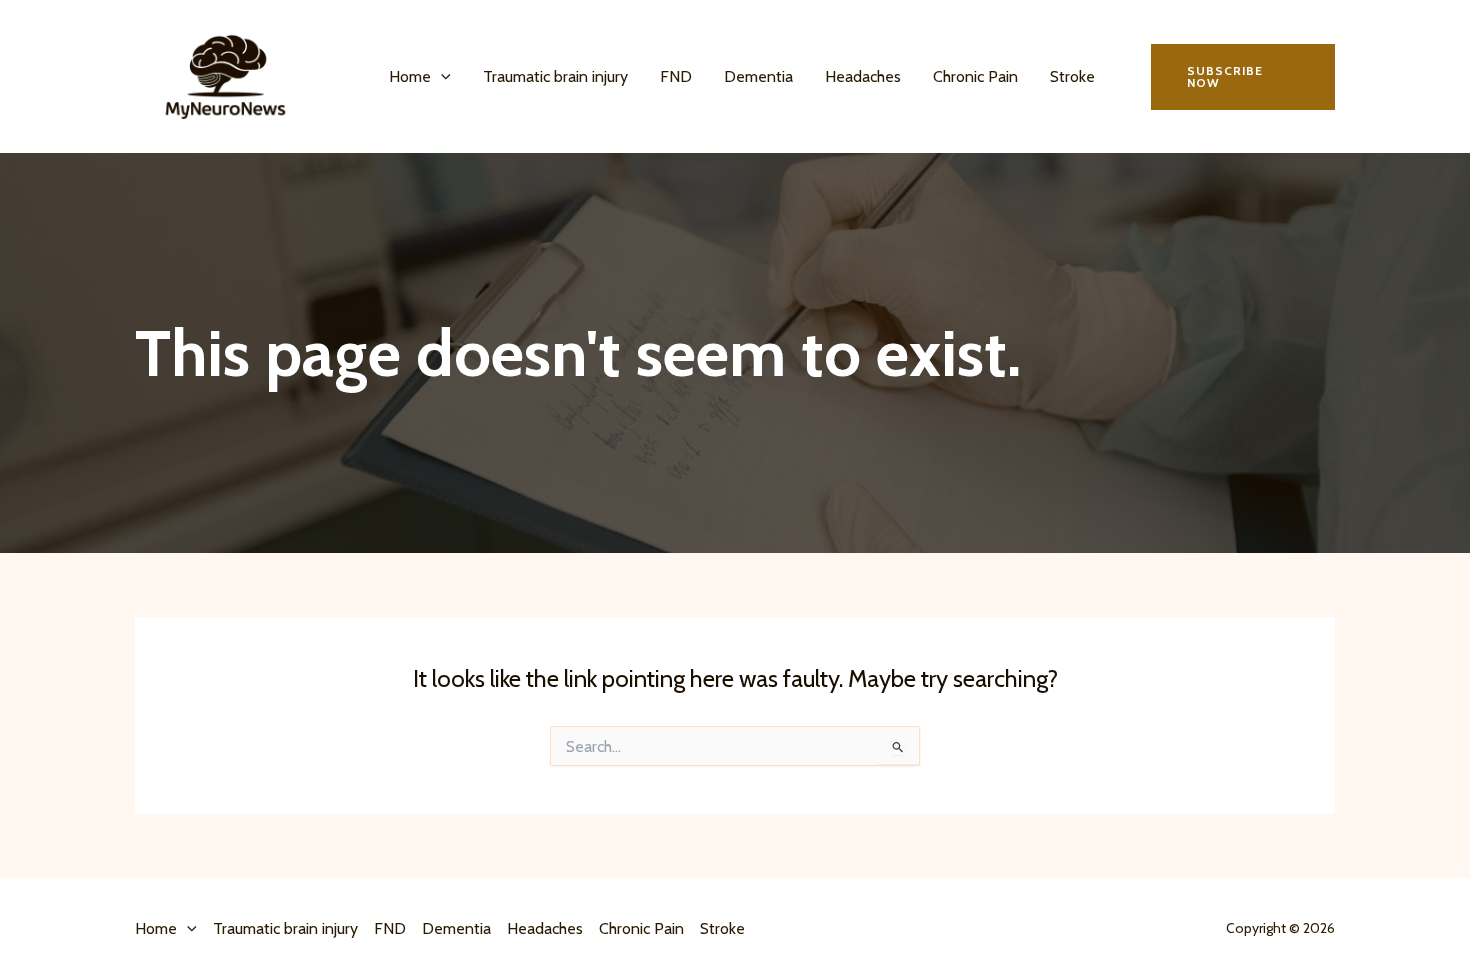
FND (676, 76)
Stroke (1072, 76)
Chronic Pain (975, 76)
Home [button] (410, 76)
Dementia (758, 76)
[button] (441, 77)
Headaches (863, 76)
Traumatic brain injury (555, 76)
